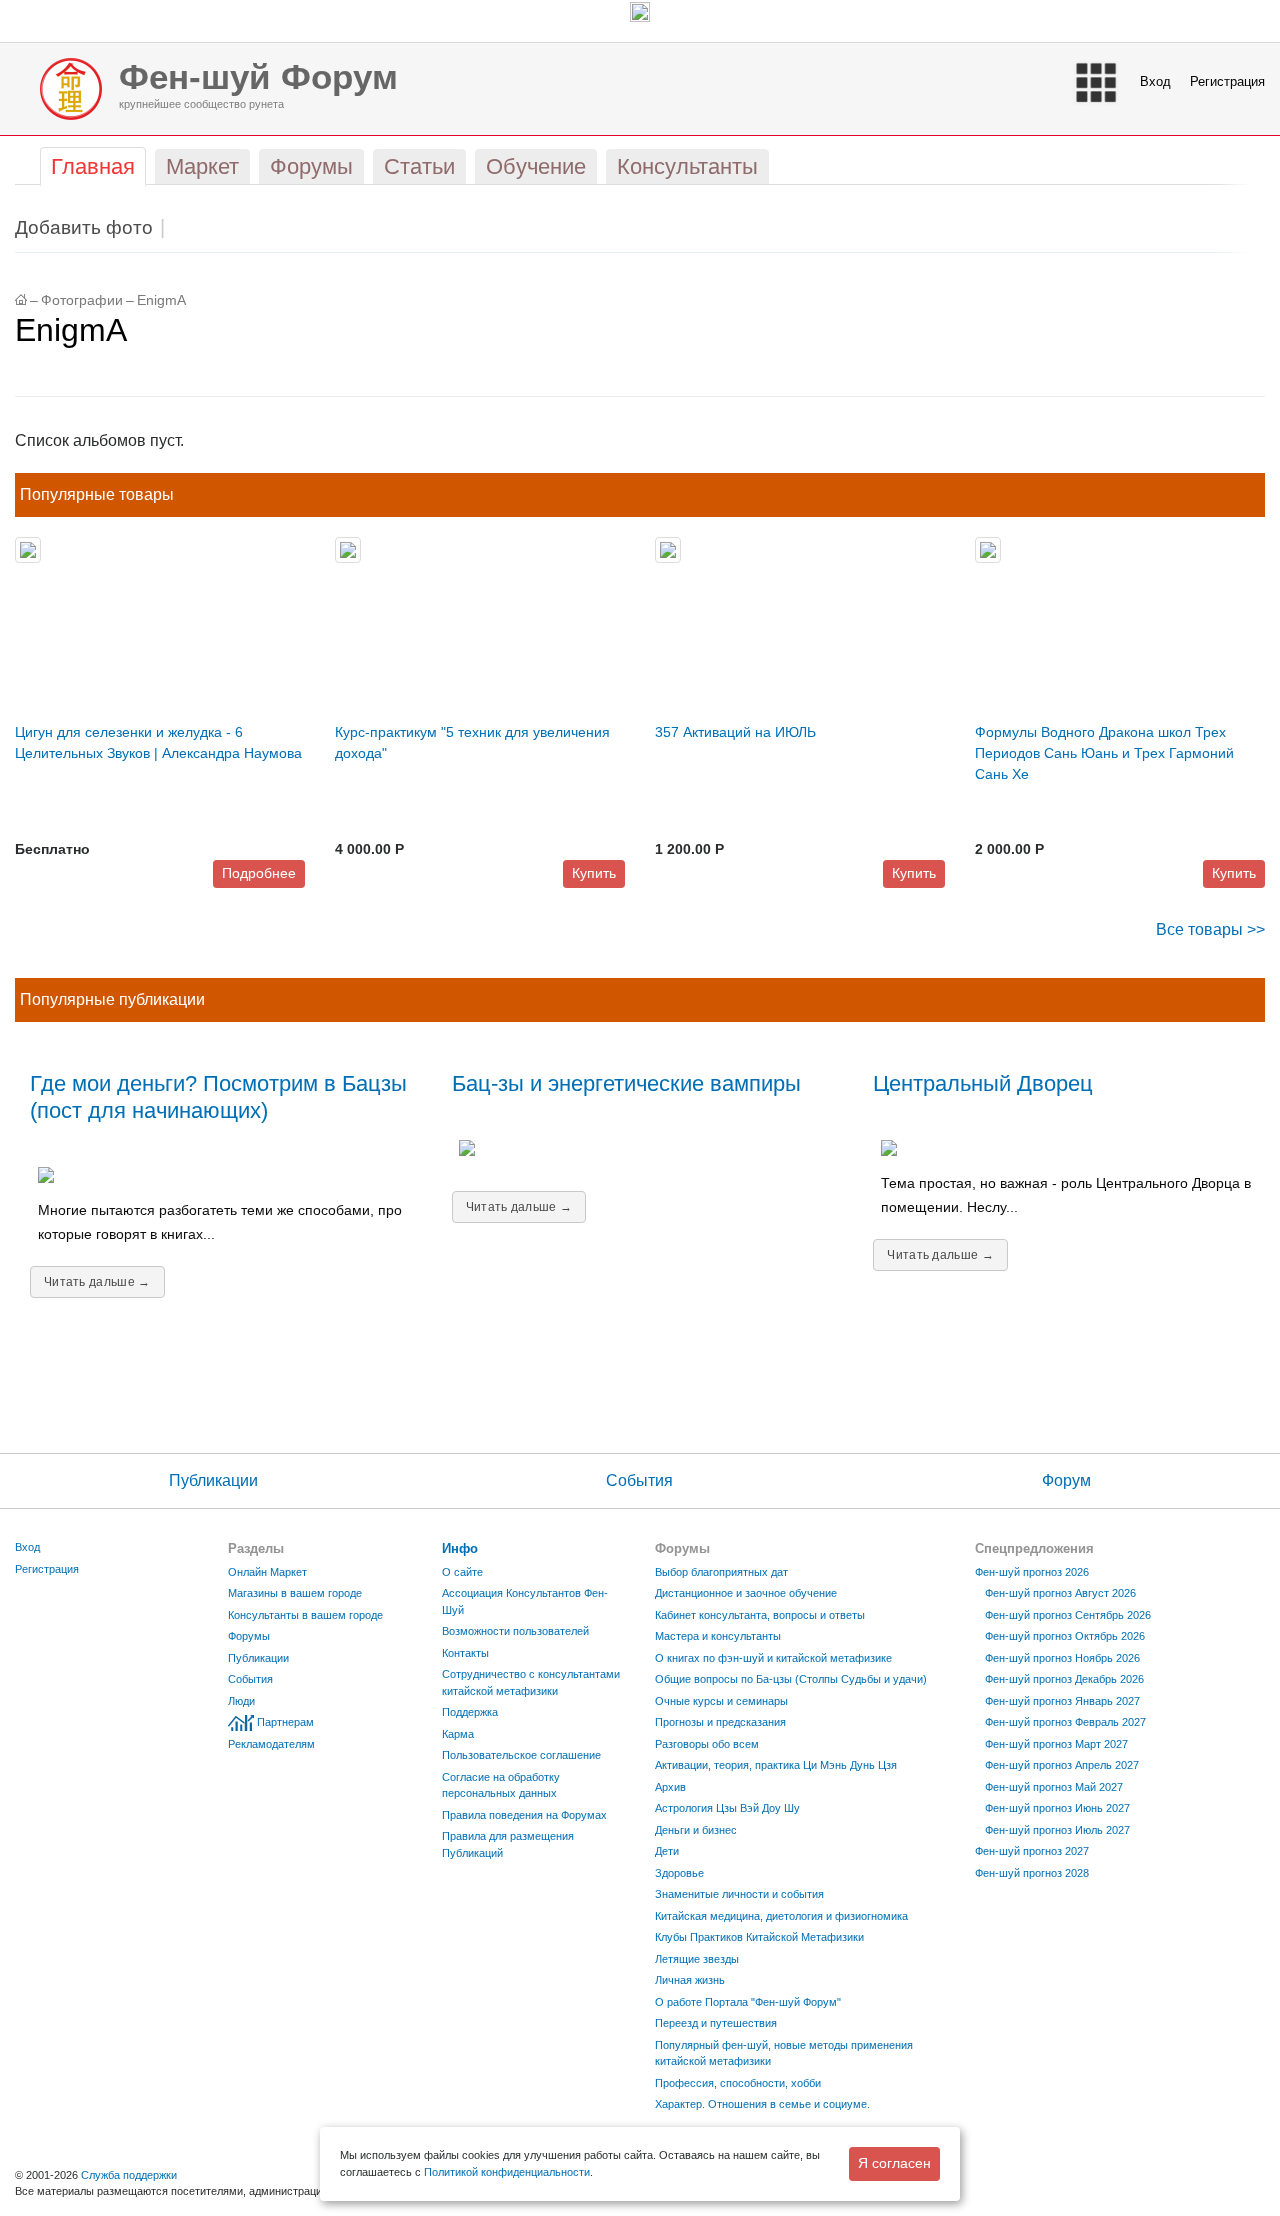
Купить (594, 873)
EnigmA (161, 300)
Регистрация (1227, 81)
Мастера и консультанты (718, 1636)
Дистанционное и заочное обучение (746, 1593)
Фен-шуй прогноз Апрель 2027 (1062, 1765)
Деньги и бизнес (696, 1830)
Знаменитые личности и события (739, 1894)
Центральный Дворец (983, 1083)
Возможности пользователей (515, 1631)
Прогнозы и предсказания (720, 1722)
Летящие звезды (697, 1959)
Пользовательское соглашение (521, 1755)
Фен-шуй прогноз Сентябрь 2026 (1068, 1615)
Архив (670, 1787)
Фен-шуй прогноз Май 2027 (1054, 1787)
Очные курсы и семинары (721, 1701)
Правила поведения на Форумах (524, 1815)
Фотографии (82, 300)
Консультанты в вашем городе (305, 1615)
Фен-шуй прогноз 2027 (1032, 1851)
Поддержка (470, 1712)
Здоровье (679, 1873)
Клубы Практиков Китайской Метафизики (759, 1937)
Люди (241, 1701)
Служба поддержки (129, 2175)
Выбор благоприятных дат (721, 1572)
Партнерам (285, 1722)
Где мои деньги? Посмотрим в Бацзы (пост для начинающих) (218, 1097)
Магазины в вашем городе (295, 1593)
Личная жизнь (690, 1980)
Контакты (465, 1653)
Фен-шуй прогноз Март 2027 (1056, 1744)
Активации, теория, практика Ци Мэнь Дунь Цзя (776, 1765)
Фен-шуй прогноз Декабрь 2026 (1064, 1679)
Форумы (249, 1636)
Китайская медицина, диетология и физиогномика (781, 1916)
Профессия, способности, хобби (738, 2083)
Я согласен (894, 2163)
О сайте (462, 1572)
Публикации (213, 1480)
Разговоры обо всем (707, 1744)
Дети (667, 1851)
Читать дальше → (97, 1282)
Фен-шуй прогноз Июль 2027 (1057, 1830)
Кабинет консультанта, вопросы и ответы (760, 1615)
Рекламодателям (271, 1744)
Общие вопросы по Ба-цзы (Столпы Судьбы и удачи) (791, 1679)
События (639, 1480)
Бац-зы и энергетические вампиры (626, 1083)
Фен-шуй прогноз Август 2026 (1060, 1593)
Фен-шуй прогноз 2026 (1032, 1572)
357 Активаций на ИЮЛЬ (735, 732)
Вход (1155, 81)
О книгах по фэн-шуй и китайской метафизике (773, 1658)
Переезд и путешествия (716, 2023)
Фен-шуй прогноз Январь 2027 (1062, 1701)
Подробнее (259, 873)
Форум (1066, 1480)
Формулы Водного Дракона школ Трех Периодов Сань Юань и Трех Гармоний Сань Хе (1104, 753)
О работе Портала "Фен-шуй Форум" (748, 2002)
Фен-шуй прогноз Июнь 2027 (1057, 1808)
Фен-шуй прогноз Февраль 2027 (1065, 1722)
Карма (458, 1734)
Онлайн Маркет (267, 1572)
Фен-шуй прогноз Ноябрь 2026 (1062, 1658)
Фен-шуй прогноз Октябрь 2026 (1065, 1636)
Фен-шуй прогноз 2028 (1032, 1873)
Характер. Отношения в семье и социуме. (762, 2104)
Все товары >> (1210, 929)
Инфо (460, 1548)
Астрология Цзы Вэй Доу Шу (727, 1808)
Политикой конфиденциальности (507, 2172)
